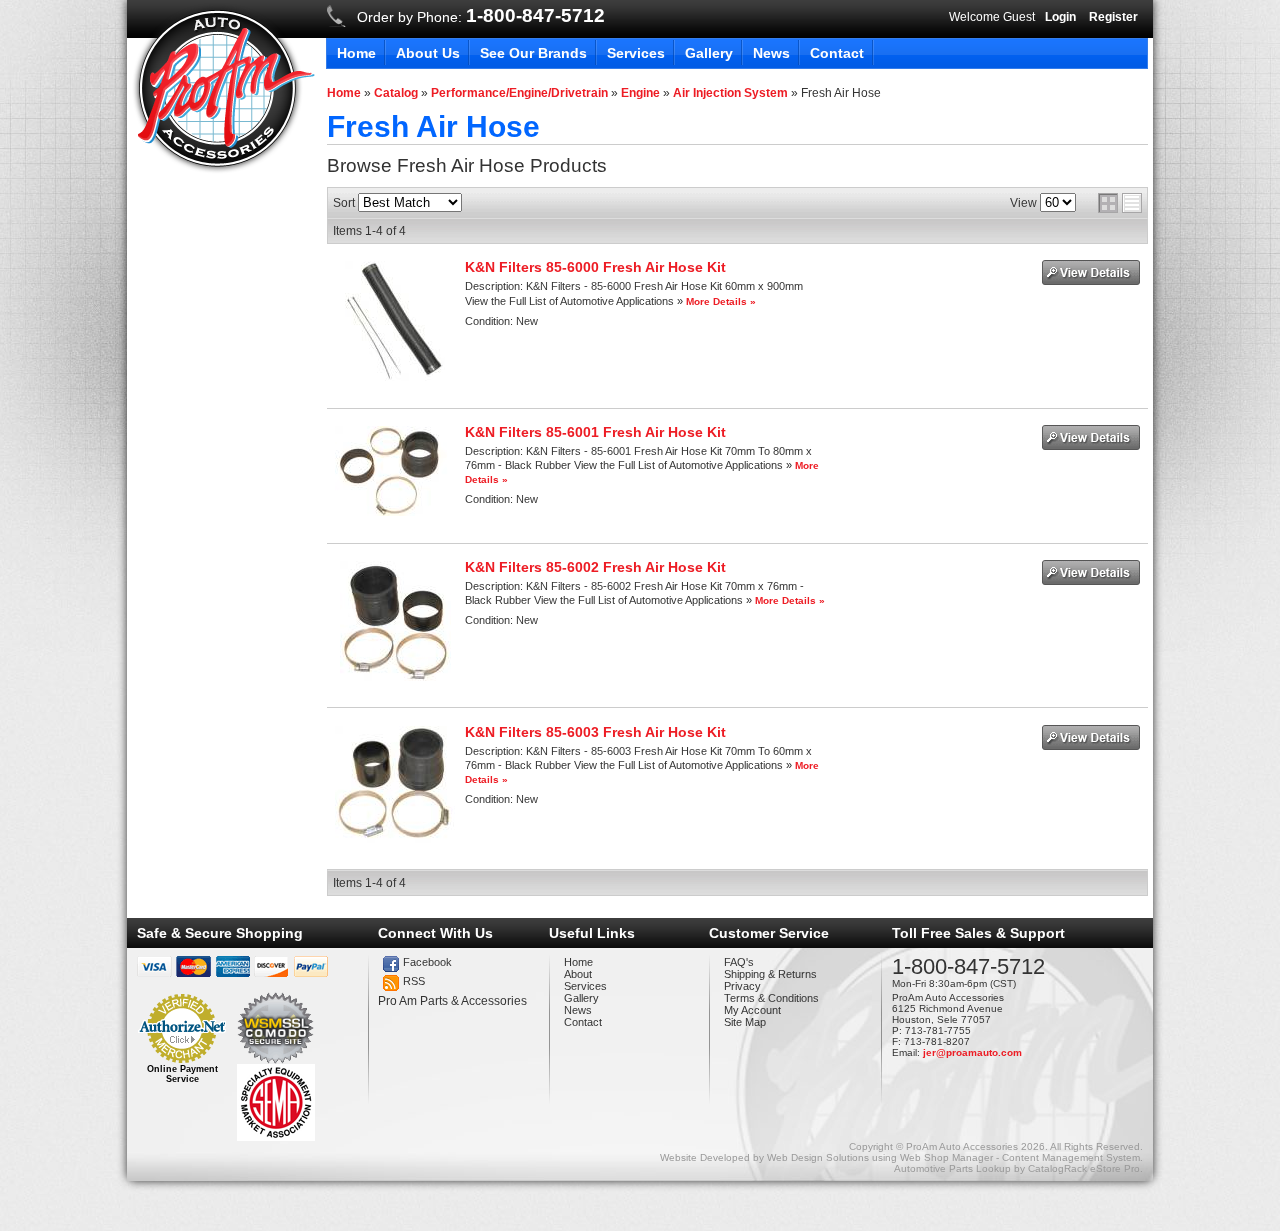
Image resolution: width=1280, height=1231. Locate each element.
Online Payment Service (182, 1074)
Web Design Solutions (818, 1157)
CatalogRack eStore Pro (1084, 1168)
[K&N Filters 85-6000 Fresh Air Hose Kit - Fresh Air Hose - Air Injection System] (395, 377)
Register (1113, 17)
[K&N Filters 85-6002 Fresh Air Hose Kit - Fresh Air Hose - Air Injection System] (395, 677)
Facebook (427, 962)
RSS (414, 981)
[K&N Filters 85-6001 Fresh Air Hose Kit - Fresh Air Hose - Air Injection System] (395, 512)
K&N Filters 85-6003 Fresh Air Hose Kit (595, 732)
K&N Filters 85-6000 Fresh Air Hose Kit (595, 267)
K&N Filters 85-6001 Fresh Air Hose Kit (595, 432)
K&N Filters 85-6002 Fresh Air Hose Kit (595, 567)
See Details (1091, 272)
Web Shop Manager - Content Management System (1020, 1157)
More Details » (721, 301)
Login (1060, 17)
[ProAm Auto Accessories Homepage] (223, 88)
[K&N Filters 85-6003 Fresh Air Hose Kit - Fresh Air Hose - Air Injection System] (395, 839)
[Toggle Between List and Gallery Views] (1120, 203)
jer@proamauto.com (972, 1052)
